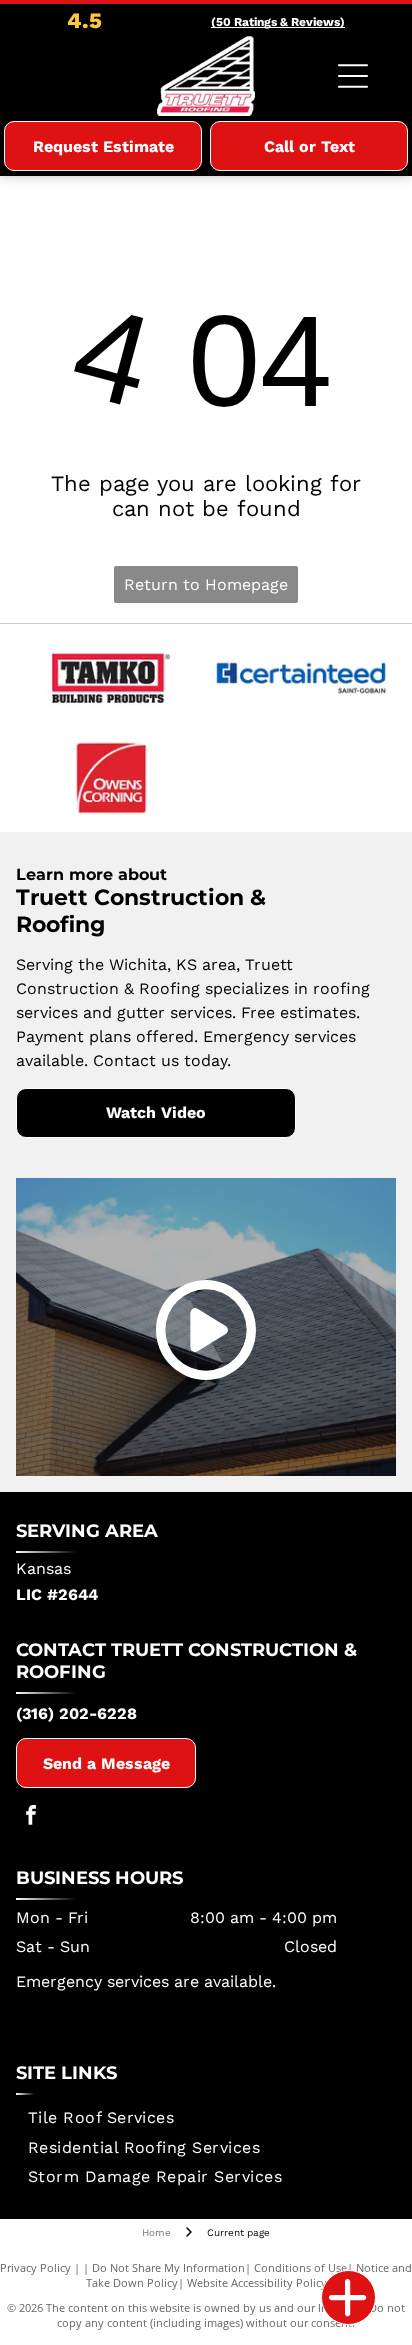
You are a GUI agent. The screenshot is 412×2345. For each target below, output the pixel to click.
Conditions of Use (300, 2267)
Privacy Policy (35, 2267)
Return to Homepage (206, 584)
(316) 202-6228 (76, 1713)
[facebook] (31, 1817)
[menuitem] (101, 2117)
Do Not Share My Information (168, 2267)
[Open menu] (353, 76)
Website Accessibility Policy (257, 2282)
